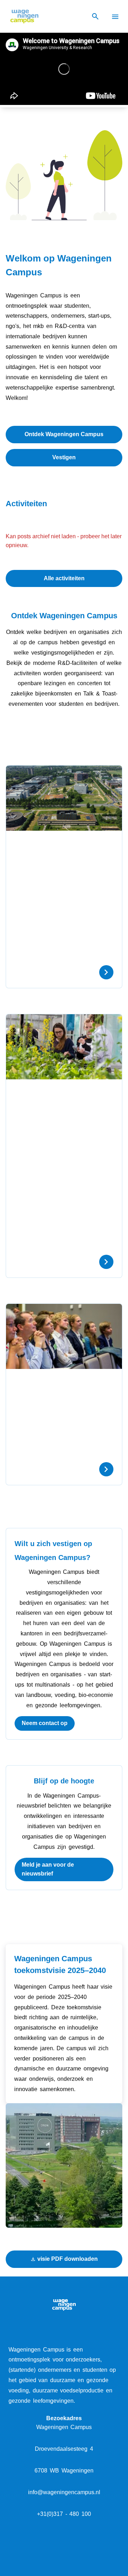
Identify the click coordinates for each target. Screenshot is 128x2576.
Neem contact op (45, 1723)
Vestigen (64, 457)
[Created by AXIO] (64, 2548)
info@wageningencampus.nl (64, 2492)
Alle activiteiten (64, 578)
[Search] (95, 17)
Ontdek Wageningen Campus (64, 434)
